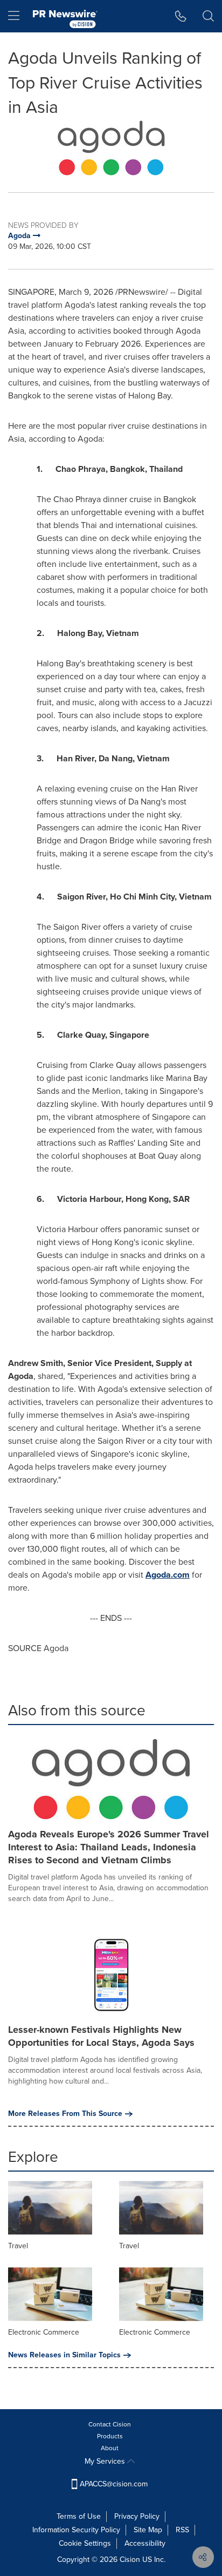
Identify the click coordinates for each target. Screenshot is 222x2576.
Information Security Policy (76, 2530)
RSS (182, 2530)
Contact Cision (110, 2424)
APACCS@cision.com (114, 2484)
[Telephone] (181, 16)
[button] (111, 148)
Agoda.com (168, 1575)
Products (110, 2436)
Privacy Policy (137, 2516)
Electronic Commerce (44, 2332)
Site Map (148, 2530)
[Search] (208, 16)
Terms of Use (79, 2516)
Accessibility (145, 2543)
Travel (18, 2246)
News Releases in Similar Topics (64, 2355)
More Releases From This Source (65, 2114)
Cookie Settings (85, 2543)
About (110, 2448)
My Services (106, 2461)
